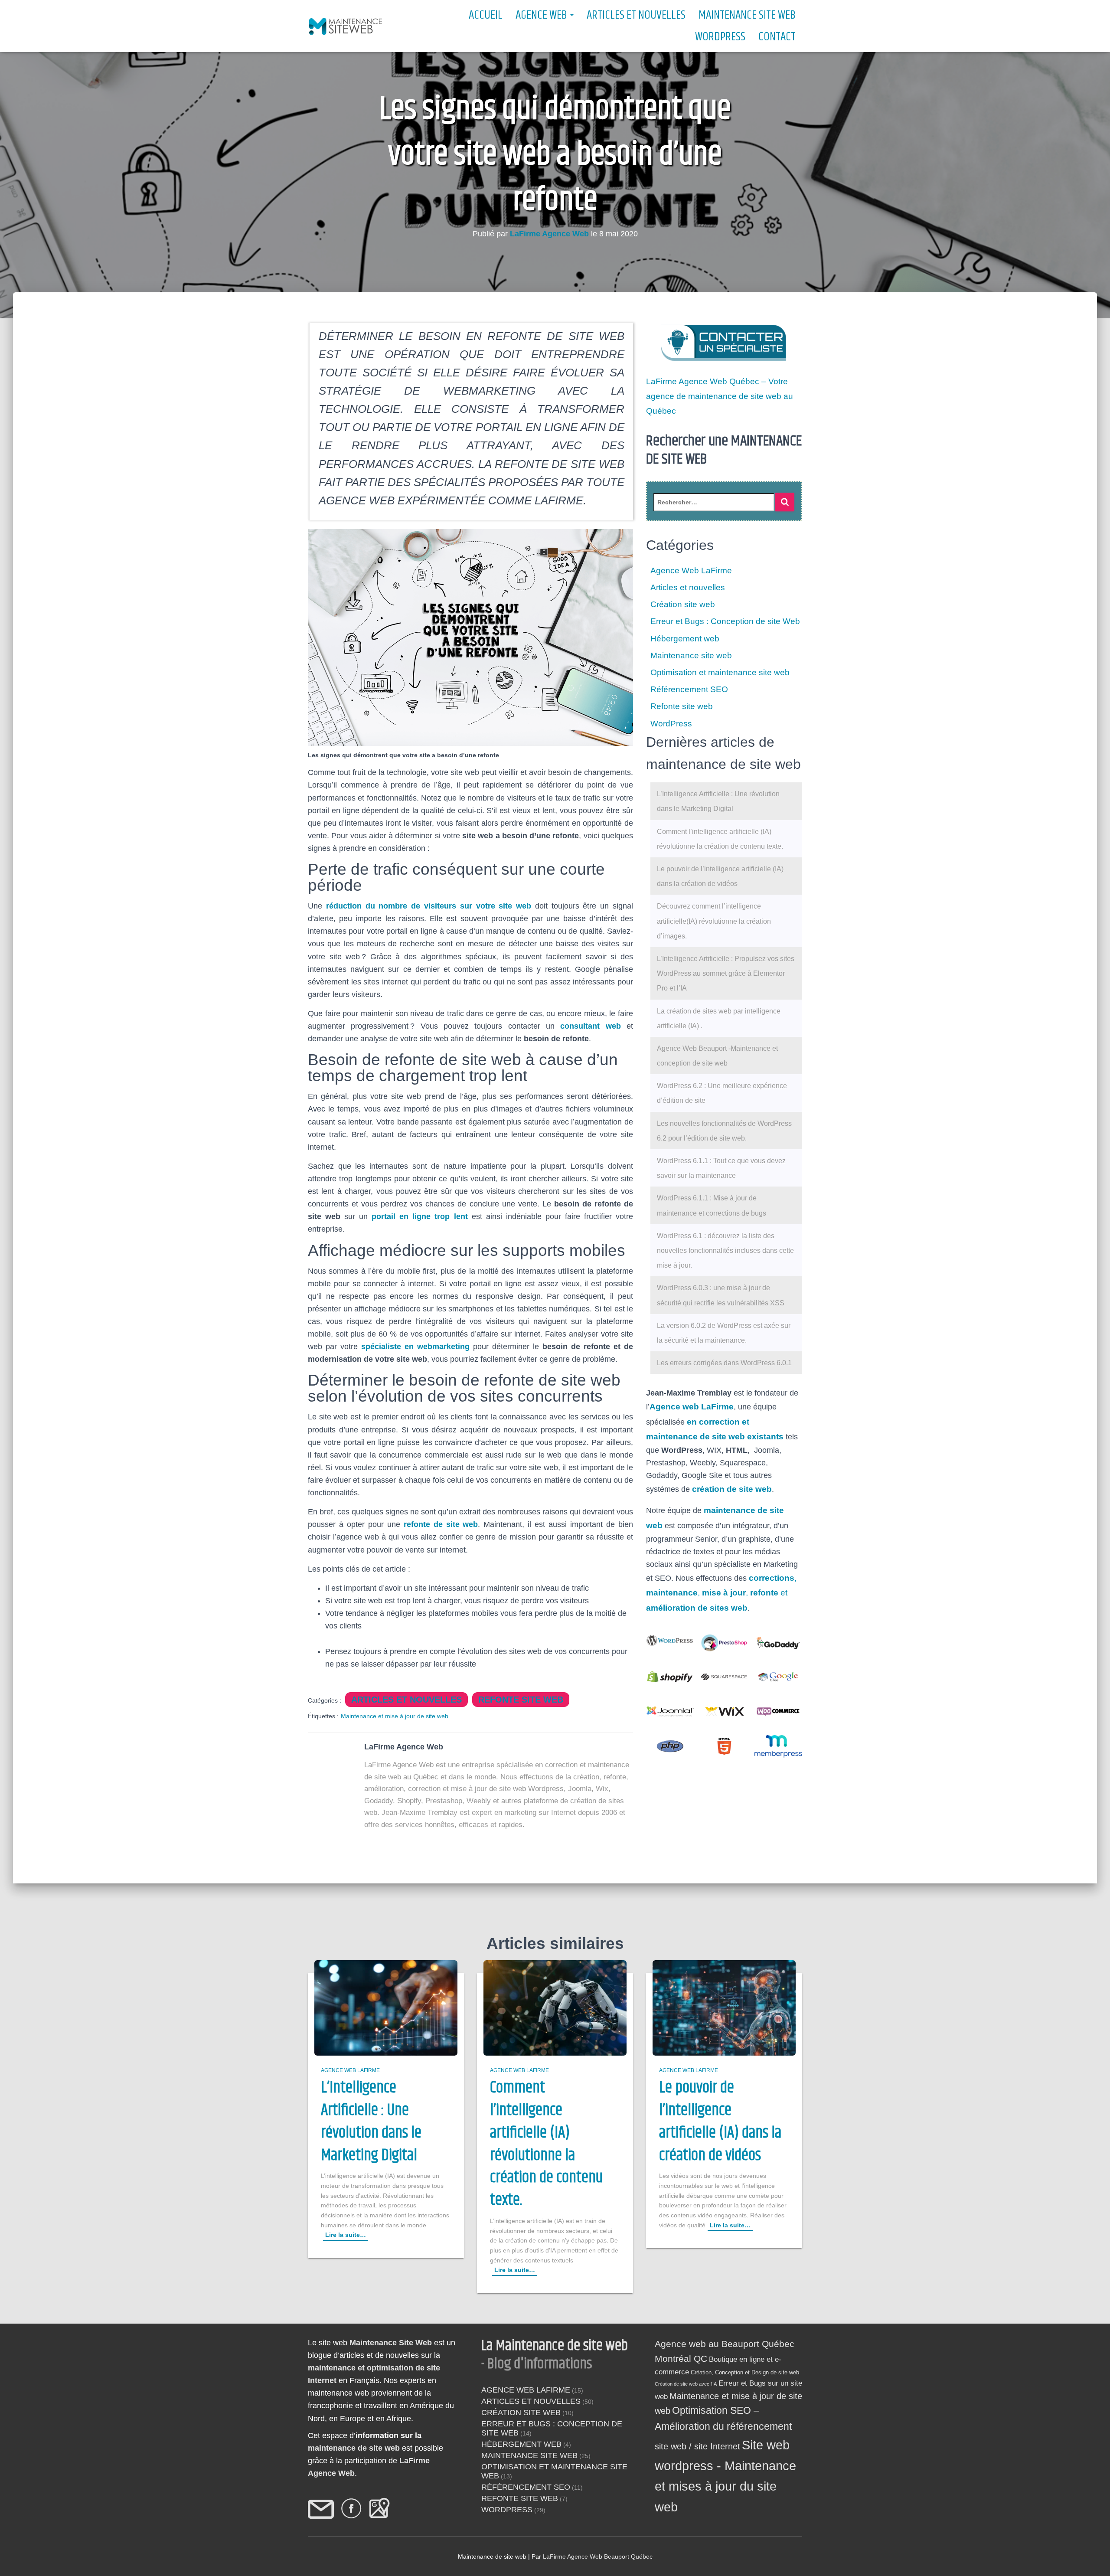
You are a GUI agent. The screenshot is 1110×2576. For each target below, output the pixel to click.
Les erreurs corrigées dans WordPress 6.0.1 (724, 1363)
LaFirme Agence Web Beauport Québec (598, 2556)
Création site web (683, 604)
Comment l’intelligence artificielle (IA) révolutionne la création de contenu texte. (546, 2144)
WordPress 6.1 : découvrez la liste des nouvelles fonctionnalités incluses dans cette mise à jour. (725, 1250)
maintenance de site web (354, 2448)
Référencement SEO (689, 689)
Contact (777, 37)
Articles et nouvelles (636, 15)
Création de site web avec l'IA (686, 2384)
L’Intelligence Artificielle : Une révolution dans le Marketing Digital (371, 2122)
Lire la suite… (346, 2235)
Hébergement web (685, 639)
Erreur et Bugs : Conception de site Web (725, 621)
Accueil (486, 15)
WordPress (720, 37)
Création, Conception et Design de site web (745, 2372)
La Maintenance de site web (555, 2346)
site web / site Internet (697, 2446)
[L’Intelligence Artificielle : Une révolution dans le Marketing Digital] (386, 2007)
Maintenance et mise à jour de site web (395, 1716)
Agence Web (542, 15)
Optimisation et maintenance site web (720, 672)
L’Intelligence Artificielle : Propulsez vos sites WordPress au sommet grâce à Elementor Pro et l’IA (726, 973)
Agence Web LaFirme (691, 570)
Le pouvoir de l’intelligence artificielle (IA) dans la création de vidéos (720, 2122)
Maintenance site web (747, 15)
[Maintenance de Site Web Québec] (346, 26)
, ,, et (721, 1593)
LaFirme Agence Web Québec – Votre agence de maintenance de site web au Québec (720, 396)
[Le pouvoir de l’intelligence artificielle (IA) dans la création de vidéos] (724, 2007)
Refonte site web (521, 1700)
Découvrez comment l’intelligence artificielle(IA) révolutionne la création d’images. (714, 921)
